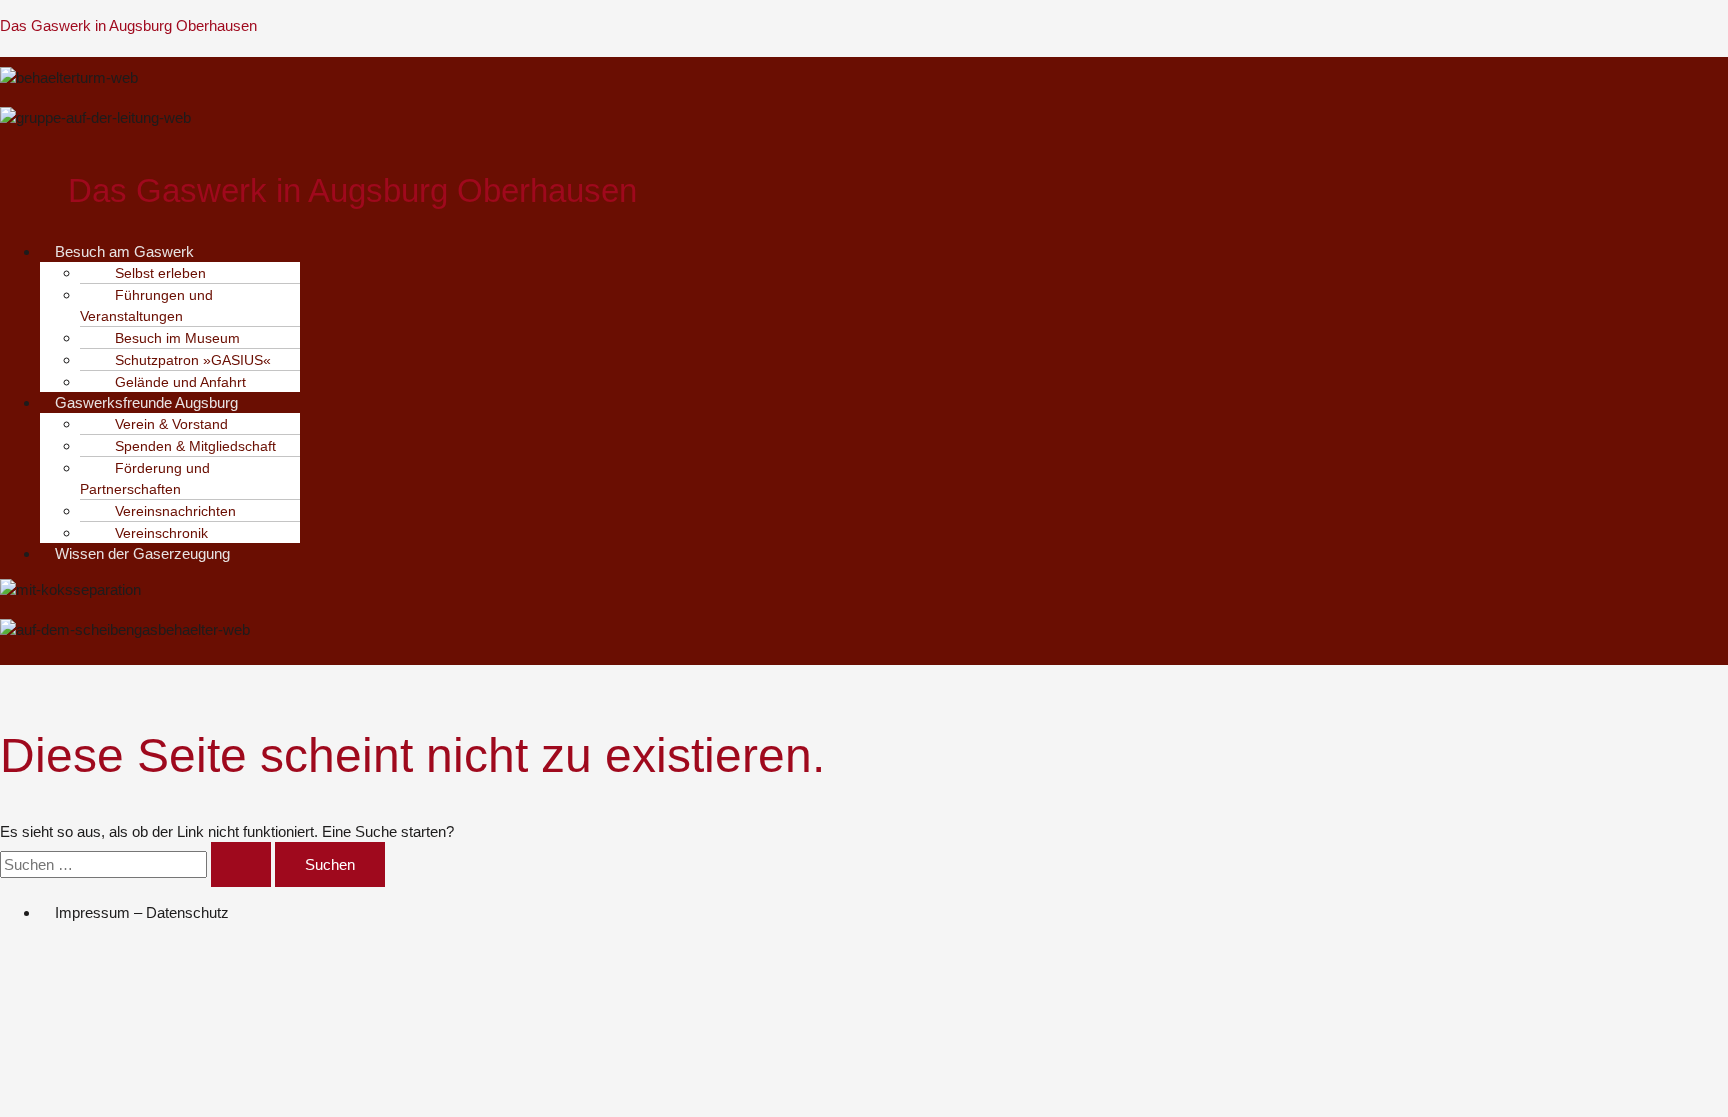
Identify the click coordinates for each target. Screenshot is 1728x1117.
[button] (365, 251)
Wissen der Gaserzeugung (142, 553)
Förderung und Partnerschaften (145, 478)
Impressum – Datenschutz (142, 912)
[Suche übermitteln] (241, 864)
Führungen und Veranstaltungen (146, 305)
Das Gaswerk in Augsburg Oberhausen (128, 25)
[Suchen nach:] (137, 864)
